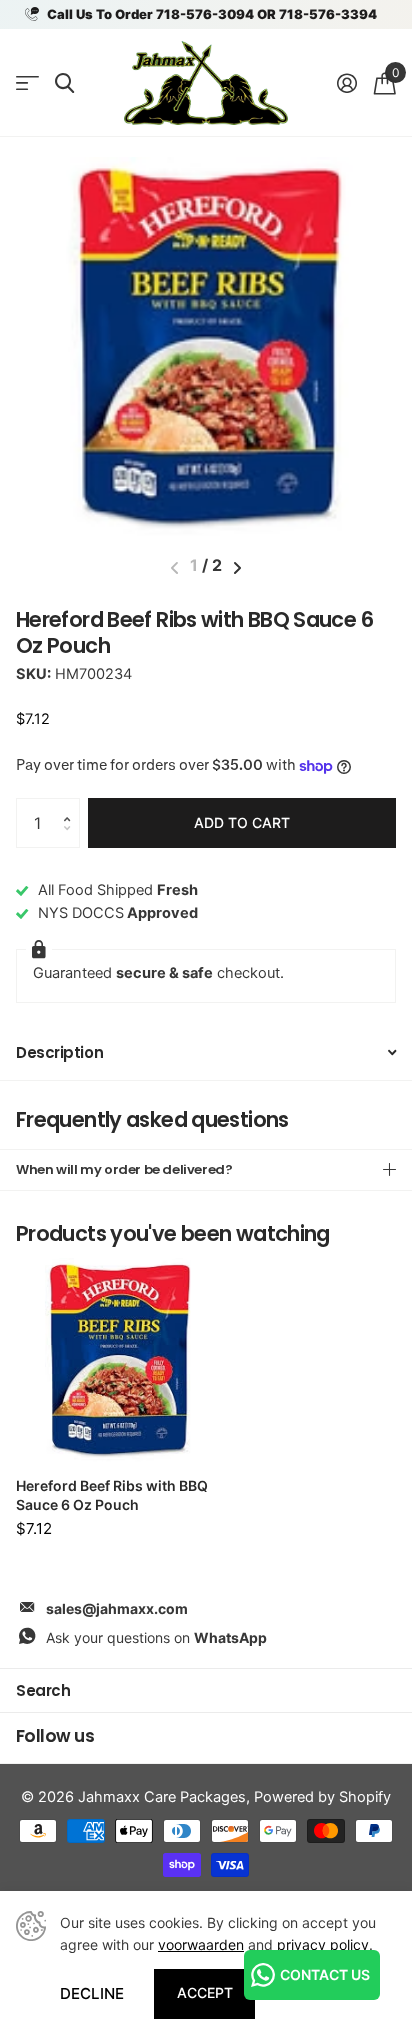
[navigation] (237, 568)
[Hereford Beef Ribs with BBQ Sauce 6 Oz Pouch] (118, 1360)
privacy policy (323, 1944)
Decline (92, 1993)
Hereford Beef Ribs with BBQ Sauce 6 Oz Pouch (112, 1495)
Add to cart (242, 822)
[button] (72, 805)
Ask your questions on (156, 1637)
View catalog (27, 83)
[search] (64, 83)
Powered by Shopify (322, 1797)
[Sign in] (346, 83)
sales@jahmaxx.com (117, 1608)
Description (59, 1052)
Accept (205, 1992)
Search (43, 1690)
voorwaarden (201, 1944)
